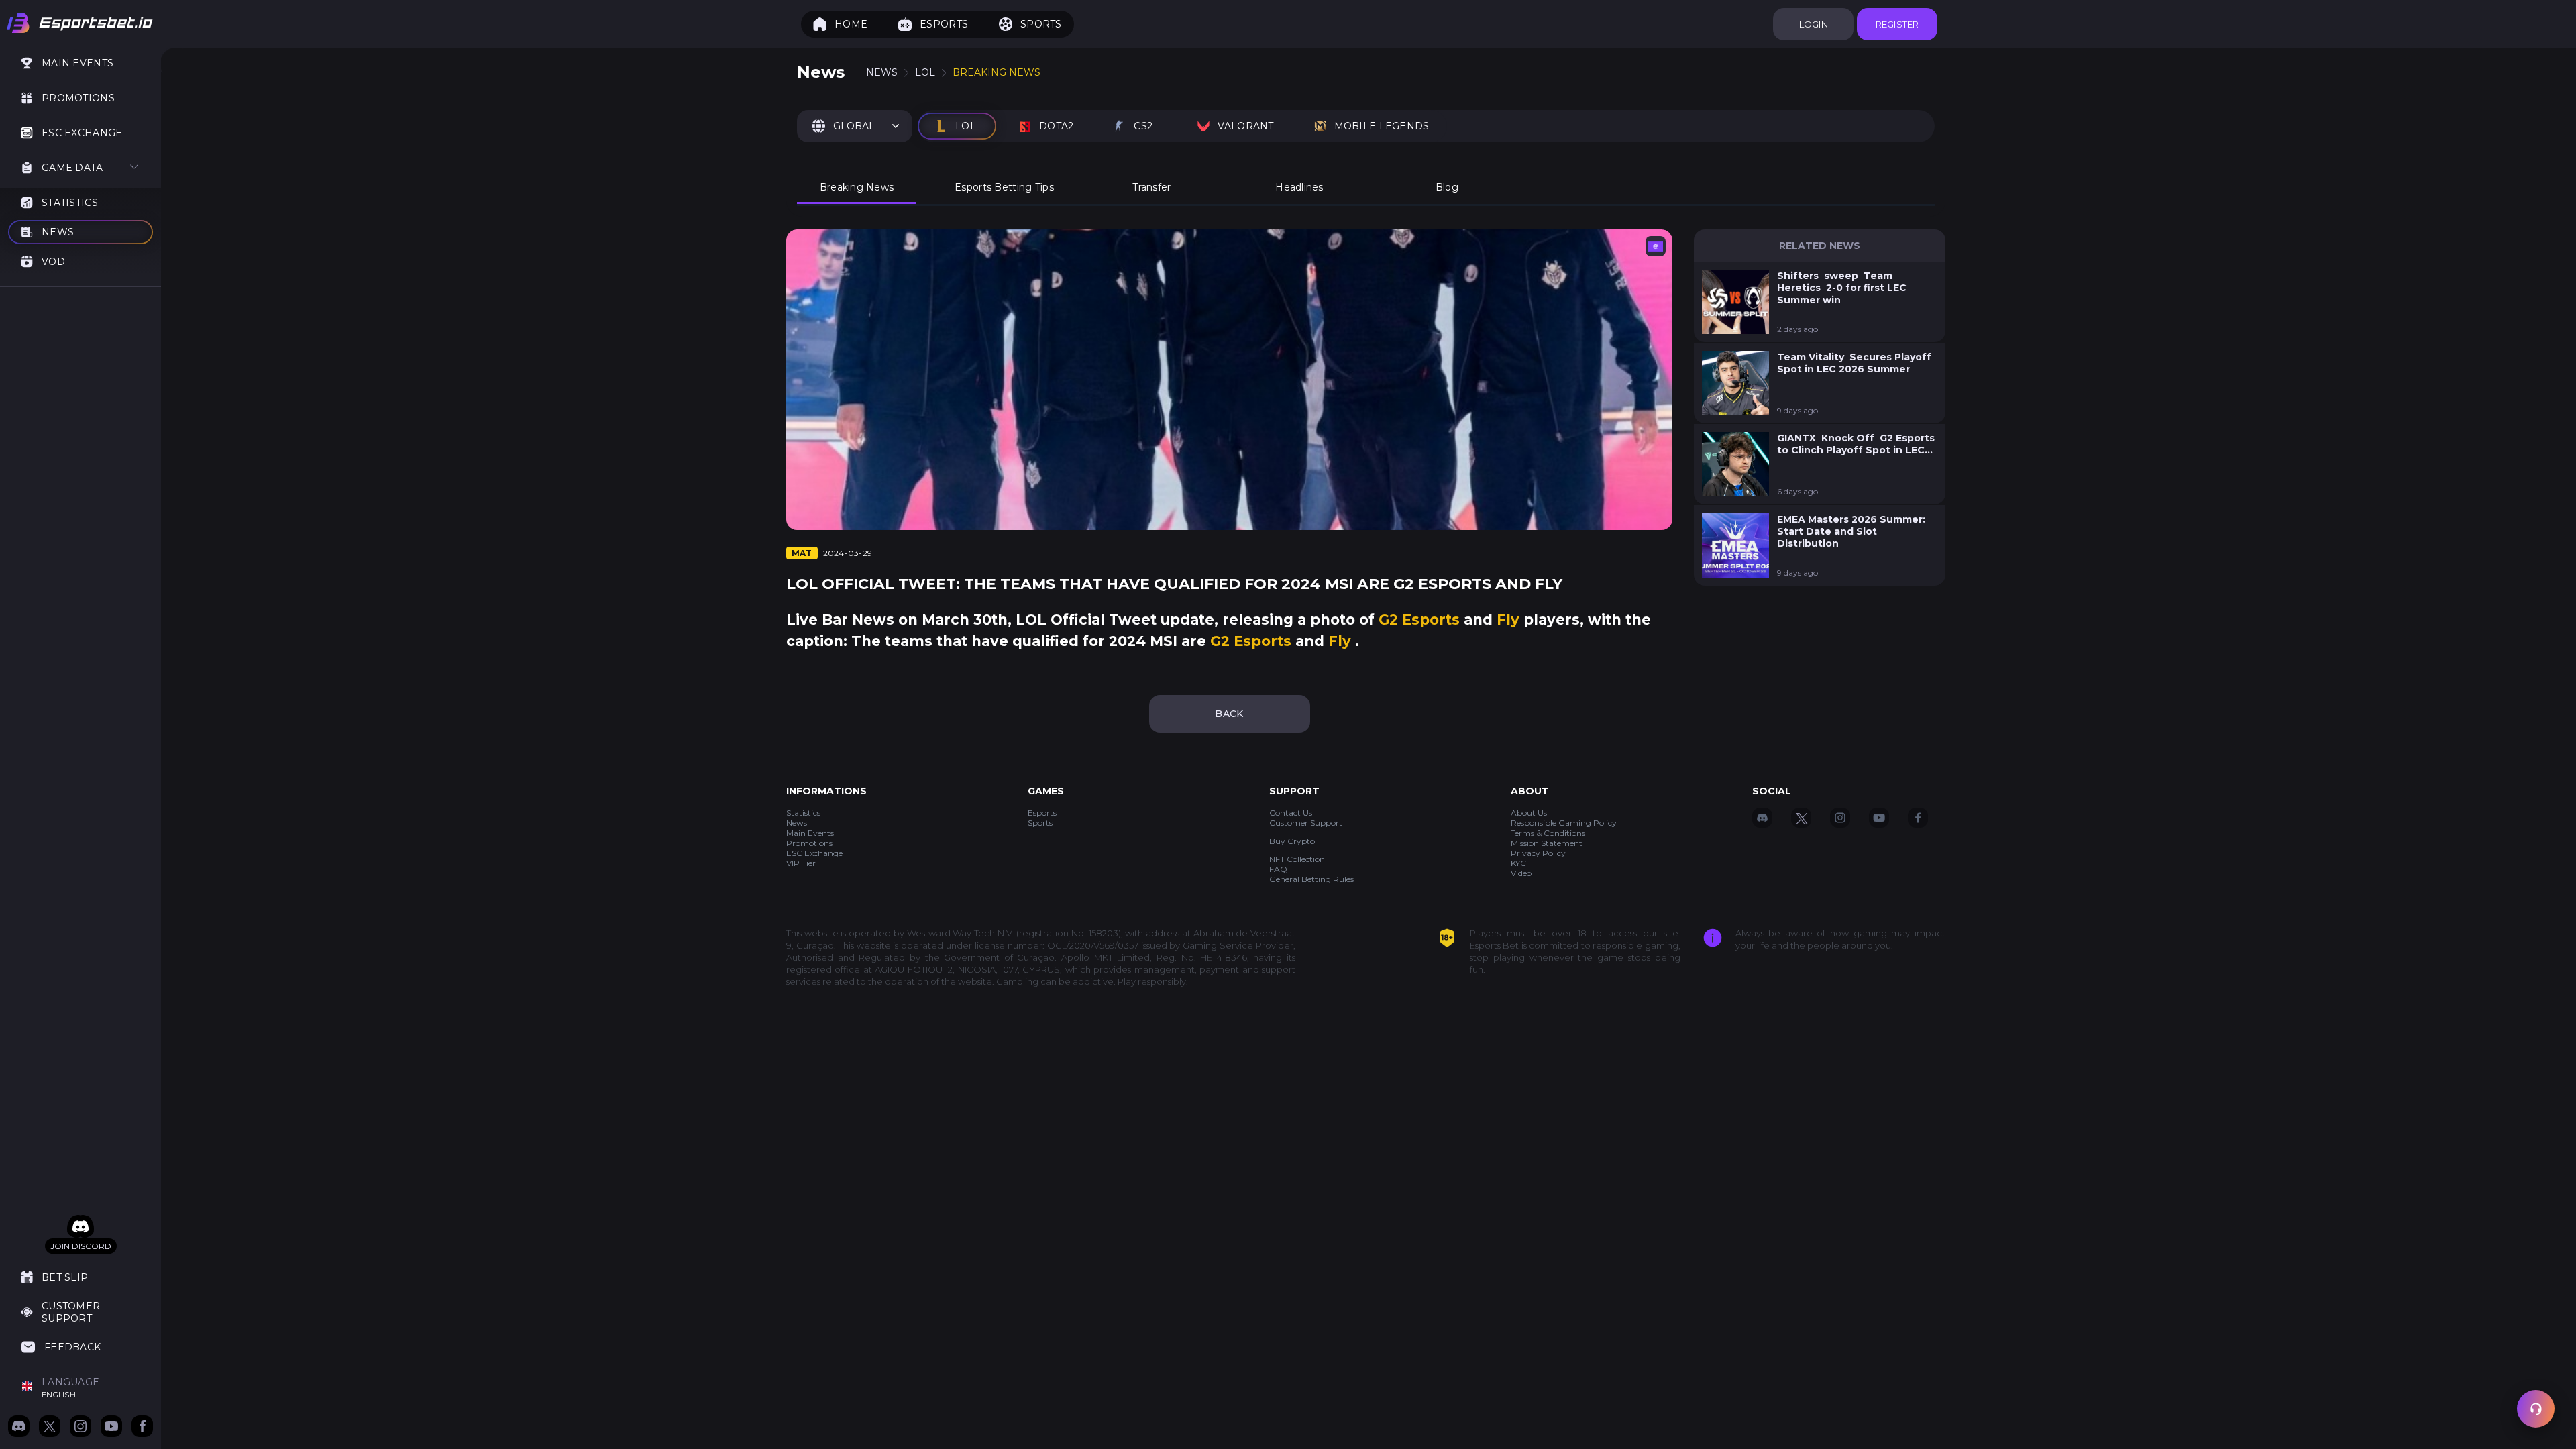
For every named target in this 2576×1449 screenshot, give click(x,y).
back (1229, 714)
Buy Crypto (1292, 841)
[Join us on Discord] (19, 1428)
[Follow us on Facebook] (142, 1428)
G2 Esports (1421, 620)
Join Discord (81, 1246)
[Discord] (80, 1227)
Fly (1510, 620)
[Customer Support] (2536, 1409)
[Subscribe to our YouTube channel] (111, 1428)
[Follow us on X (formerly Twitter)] (50, 1428)
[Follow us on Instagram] (80, 1428)
